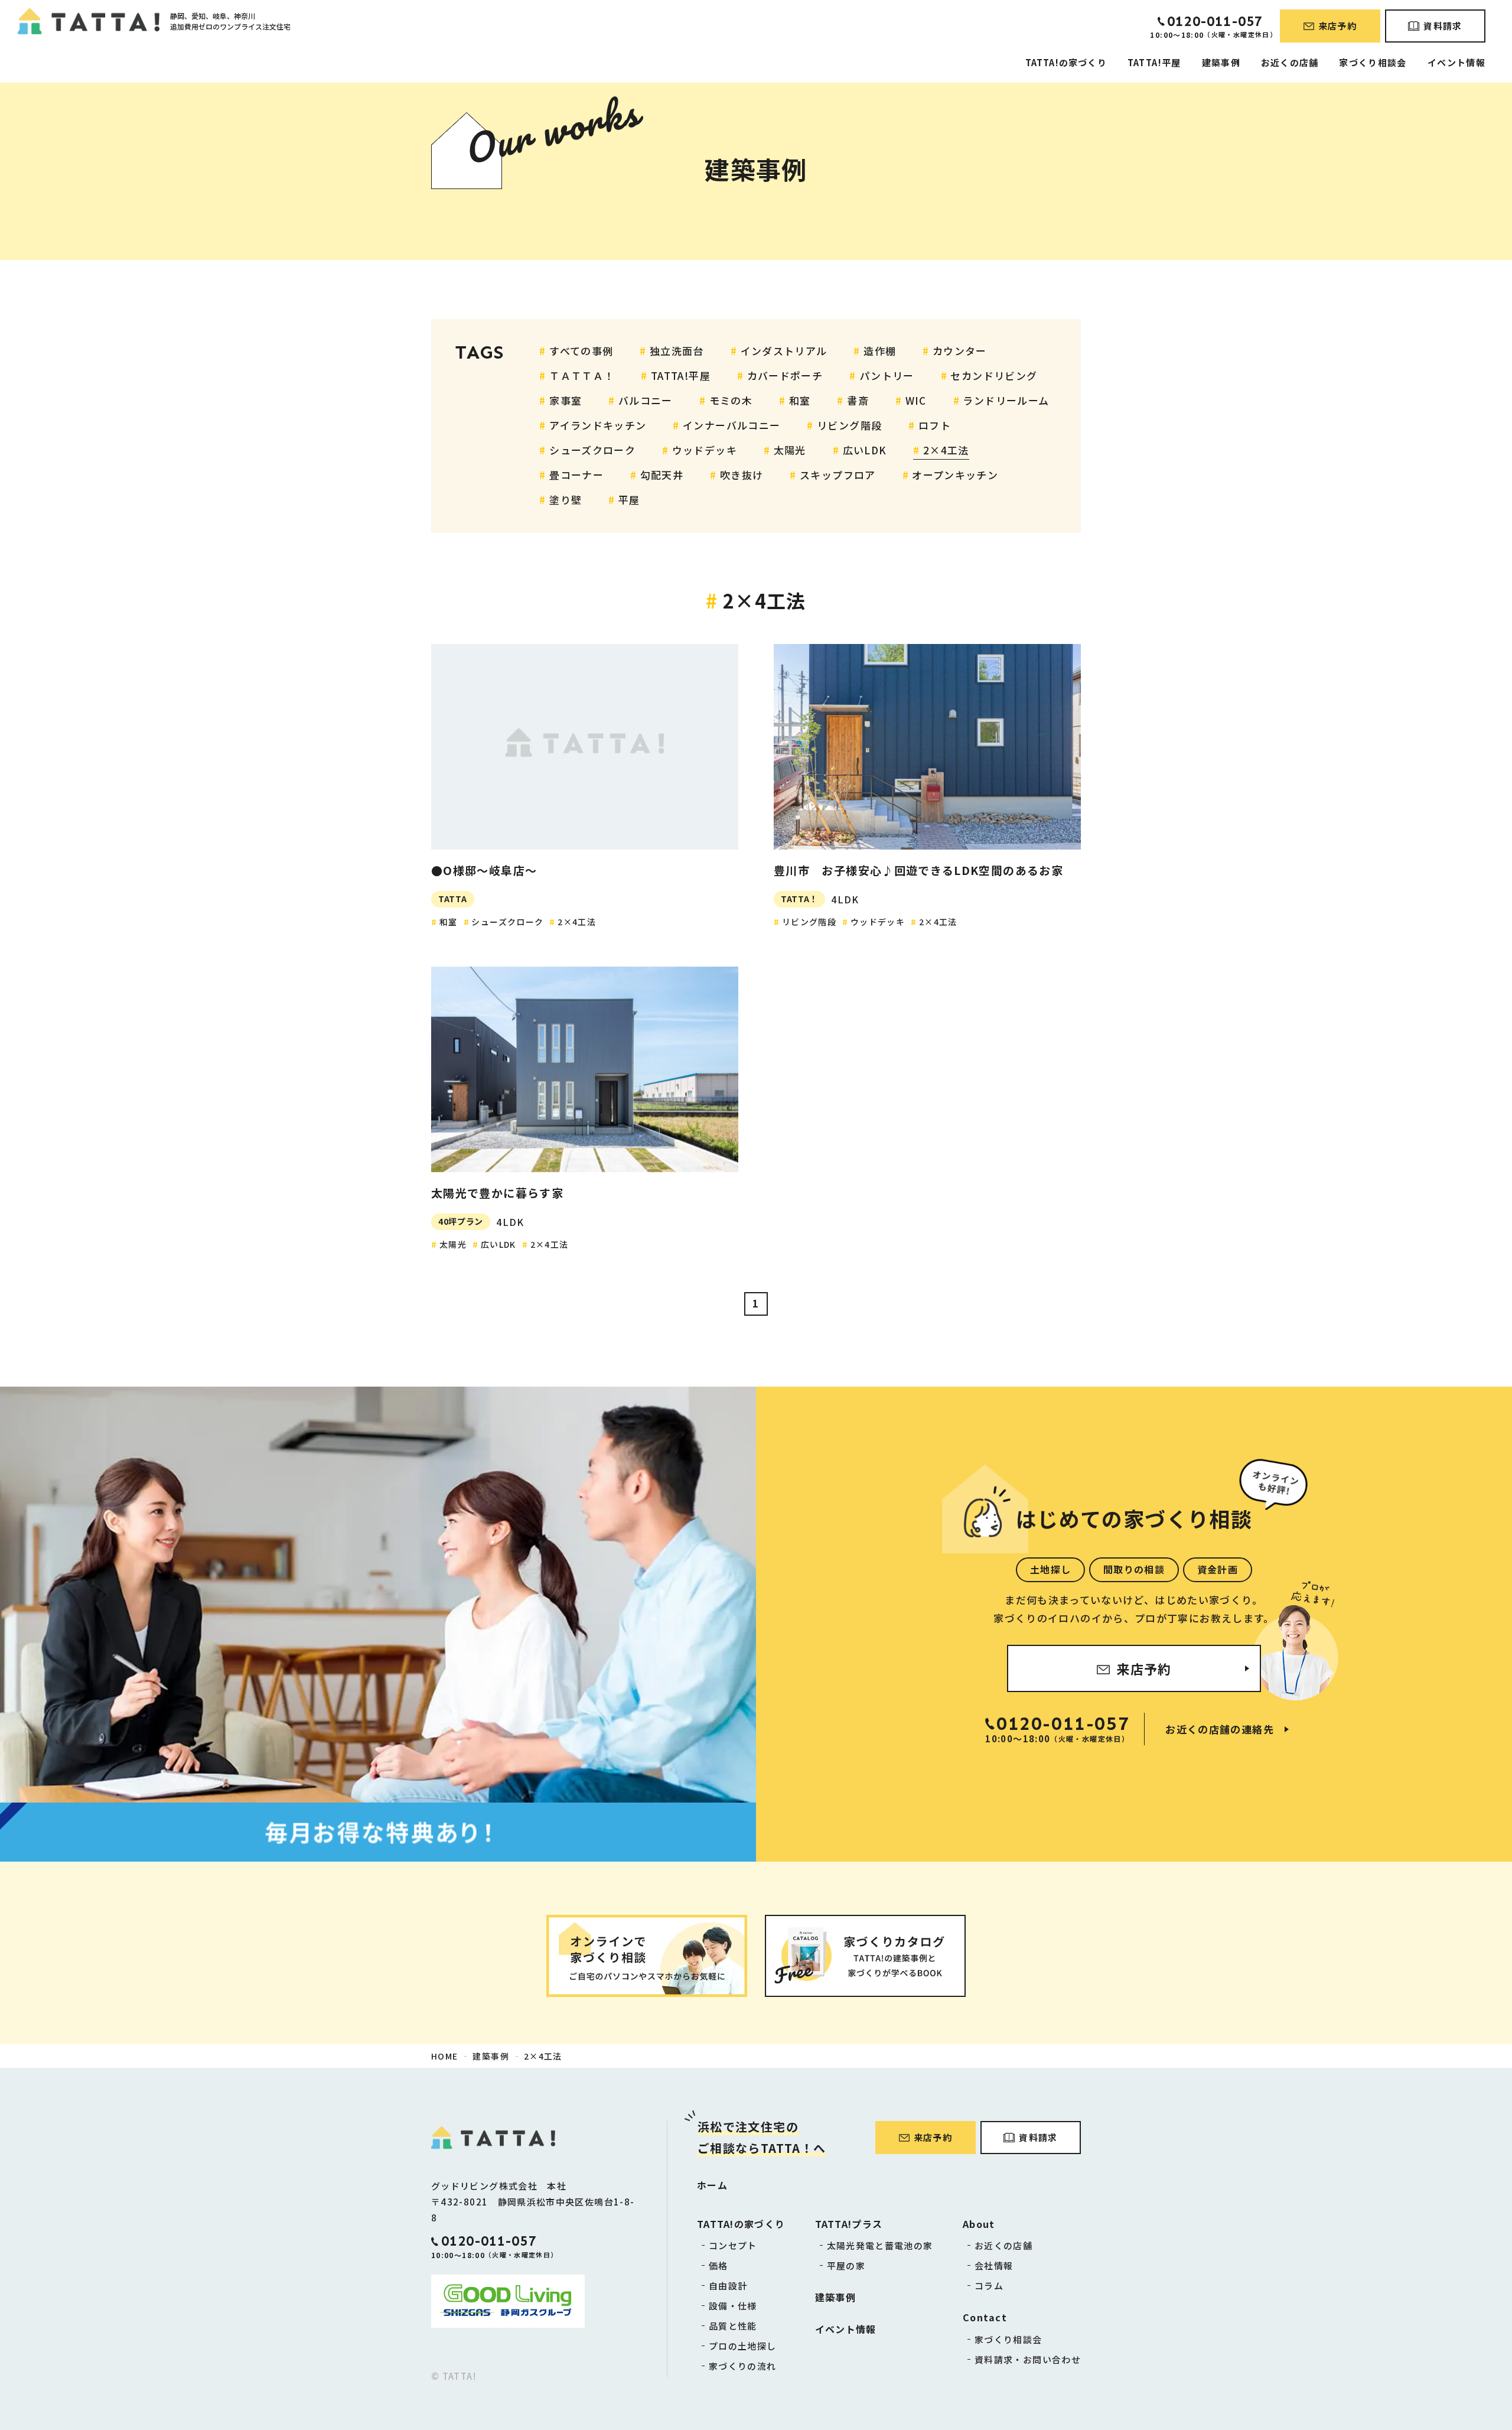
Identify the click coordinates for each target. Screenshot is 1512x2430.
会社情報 (994, 2265)
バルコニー (646, 400)
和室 (800, 400)
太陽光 (790, 450)
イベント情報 (1456, 62)
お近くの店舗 (1290, 62)
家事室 (566, 400)
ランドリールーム (1006, 400)
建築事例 (1221, 62)
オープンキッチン (955, 475)
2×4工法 (946, 450)
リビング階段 (849, 425)
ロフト (935, 425)
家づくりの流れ (743, 2366)
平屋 (629, 500)
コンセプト (733, 2245)
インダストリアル (784, 351)
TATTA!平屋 (1154, 62)
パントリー (887, 375)
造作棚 (880, 351)
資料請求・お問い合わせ (1028, 2359)
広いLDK (865, 450)
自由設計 (728, 2286)
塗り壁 (566, 500)
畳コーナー (576, 475)
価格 (718, 2265)
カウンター (960, 351)
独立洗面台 (677, 351)
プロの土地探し (743, 2346)
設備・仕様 (733, 2306)
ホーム (712, 2185)
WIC (916, 400)
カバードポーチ (785, 375)
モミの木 (731, 400)
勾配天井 (662, 475)
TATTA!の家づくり (1066, 62)
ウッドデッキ (705, 450)
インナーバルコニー (731, 425)
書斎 (858, 400)
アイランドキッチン (598, 425)
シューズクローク (592, 450)
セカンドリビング (994, 375)
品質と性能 (733, 2326)
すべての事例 (581, 351)
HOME (444, 2056)
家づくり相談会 (1373, 62)
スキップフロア (838, 475)
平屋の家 (846, 2265)
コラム (989, 2286)
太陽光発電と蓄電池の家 (880, 2245)
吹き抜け (742, 475)
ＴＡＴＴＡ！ (582, 375)
